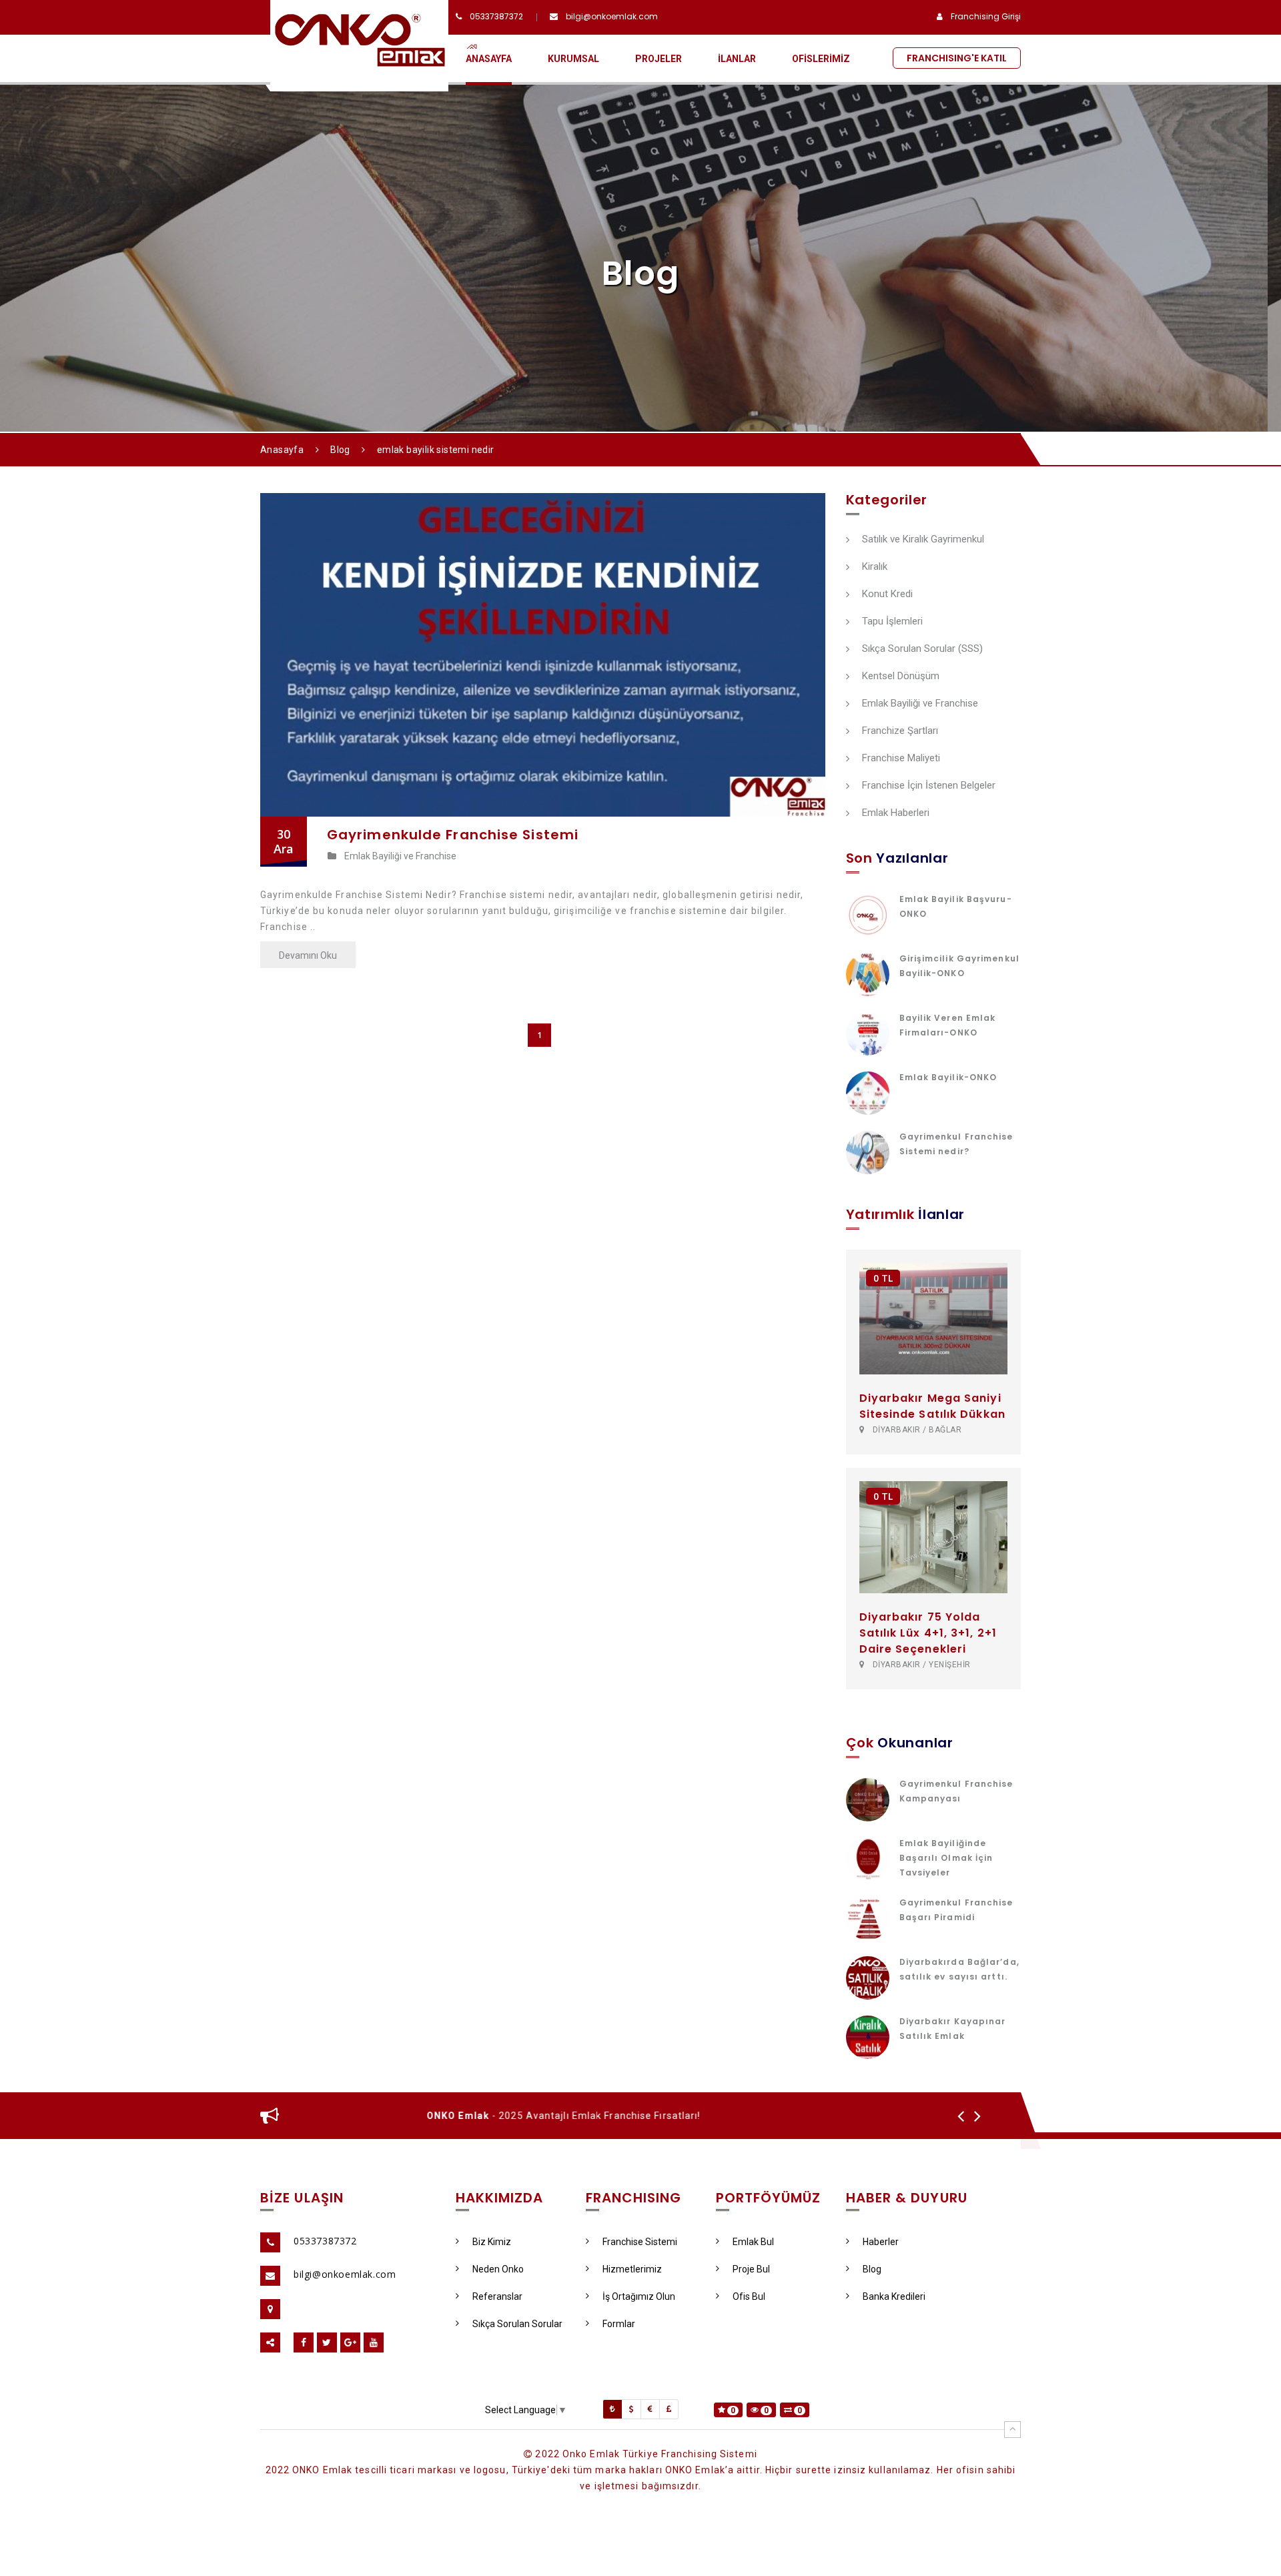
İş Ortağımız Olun (639, 2296)
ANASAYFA (489, 59)
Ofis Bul (749, 2296)
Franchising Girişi (986, 16)
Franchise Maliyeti (901, 759)
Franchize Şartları (900, 731)
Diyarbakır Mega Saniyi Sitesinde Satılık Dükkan (932, 1406)
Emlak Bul (753, 2242)
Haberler (881, 2242)
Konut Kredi (887, 594)
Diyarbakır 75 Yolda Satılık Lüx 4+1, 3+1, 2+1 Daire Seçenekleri (928, 1633)
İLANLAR (737, 59)
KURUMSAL (573, 59)
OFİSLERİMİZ (821, 59)
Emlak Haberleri (896, 813)
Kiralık (875, 567)
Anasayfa (282, 450)
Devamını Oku (308, 955)
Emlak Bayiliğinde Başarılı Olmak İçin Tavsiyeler (946, 1858)
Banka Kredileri (894, 2296)
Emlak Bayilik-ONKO (948, 1077)
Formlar (619, 2324)
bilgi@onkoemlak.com (612, 16)
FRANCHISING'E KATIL (957, 58)
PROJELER (659, 59)
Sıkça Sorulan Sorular (517, 2324)
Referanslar (497, 2296)
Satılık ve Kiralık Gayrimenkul (923, 540)
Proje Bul (751, 2269)
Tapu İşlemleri (892, 622)
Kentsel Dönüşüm (901, 677)
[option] (622, 2116)
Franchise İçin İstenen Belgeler (929, 786)
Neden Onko (498, 2269)
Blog (340, 450)
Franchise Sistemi (640, 2242)
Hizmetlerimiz (632, 2269)
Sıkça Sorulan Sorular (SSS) (922, 649)
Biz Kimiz (492, 2242)
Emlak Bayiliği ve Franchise (920, 704)
